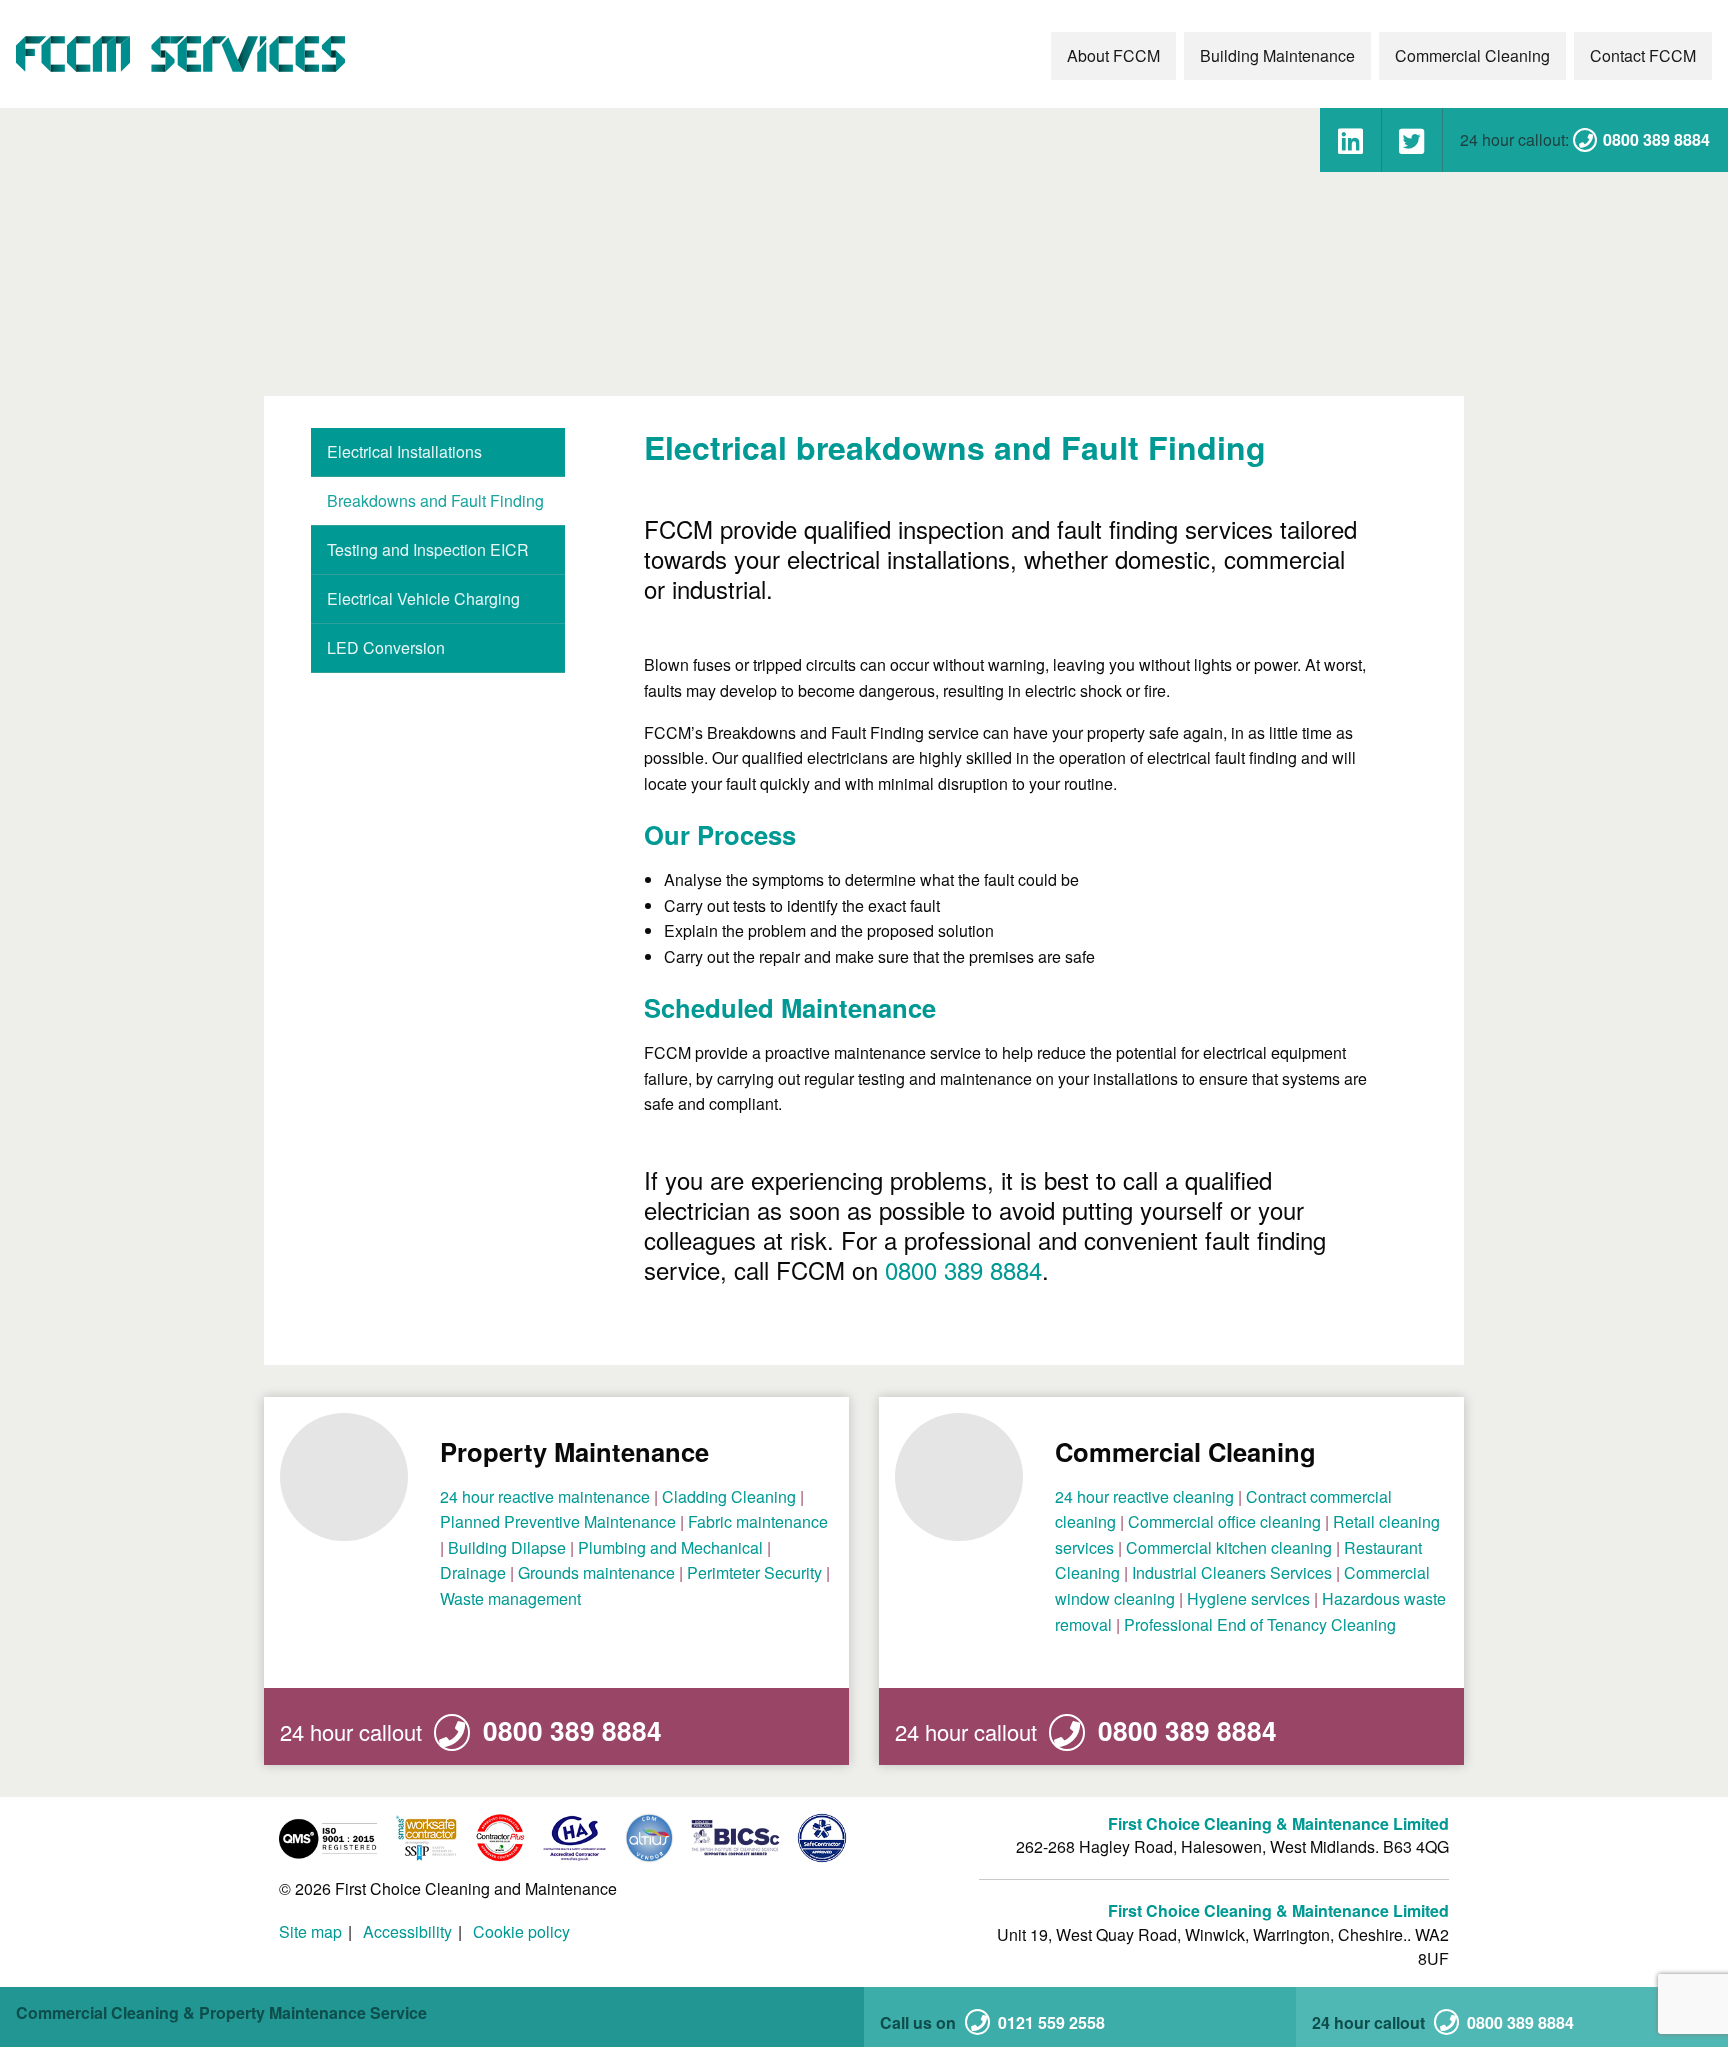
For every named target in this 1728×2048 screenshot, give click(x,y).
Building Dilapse (507, 1547)
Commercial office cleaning (1224, 1521)
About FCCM (1113, 55)
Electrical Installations (404, 451)
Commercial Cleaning (1472, 55)
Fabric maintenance (758, 1521)
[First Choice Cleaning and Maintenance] (182, 54)
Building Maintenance (1277, 55)
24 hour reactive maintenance (545, 1496)
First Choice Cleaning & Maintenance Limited (1278, 1823)
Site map (310, 1932)
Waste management (510, 1598)
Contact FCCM (1643, 55)
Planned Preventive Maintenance (558, 1521)
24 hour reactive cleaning (1144, 1496)
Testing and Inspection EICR (428, 549)
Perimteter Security (754, 1572)
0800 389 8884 (963, 1269)
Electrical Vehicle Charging (423, 598)
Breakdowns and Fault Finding (435, 500)
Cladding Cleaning (729, 1496)
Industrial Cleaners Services (1232, 1572)
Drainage (473, 1572)
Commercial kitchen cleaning (1229, 1547)
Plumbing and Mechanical (670, 1547)
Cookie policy (521, 1932)
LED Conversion (386, 647)
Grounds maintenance (596, 1572)
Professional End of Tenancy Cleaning (1260, 1624)
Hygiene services (1248, 1598)
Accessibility (407, 1932)
